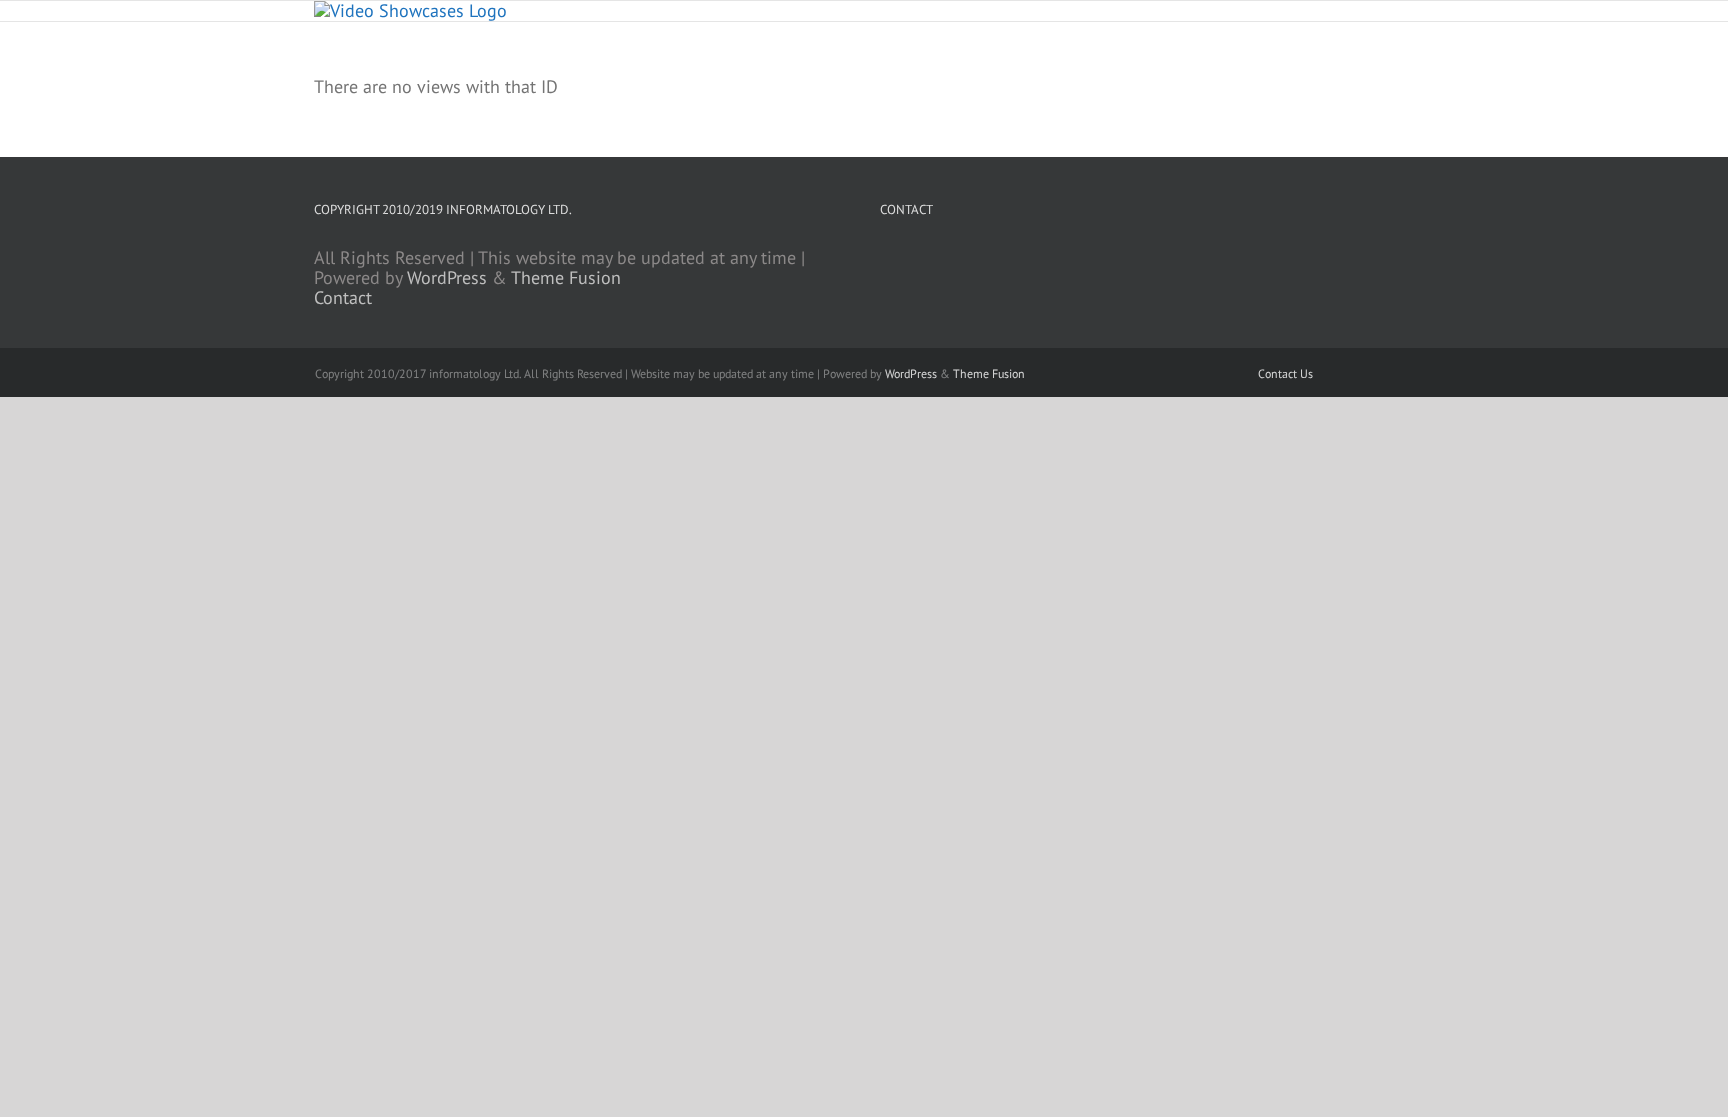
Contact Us (1285, 373)
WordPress (447, 277)
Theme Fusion (566, 277)
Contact (343, 297)
